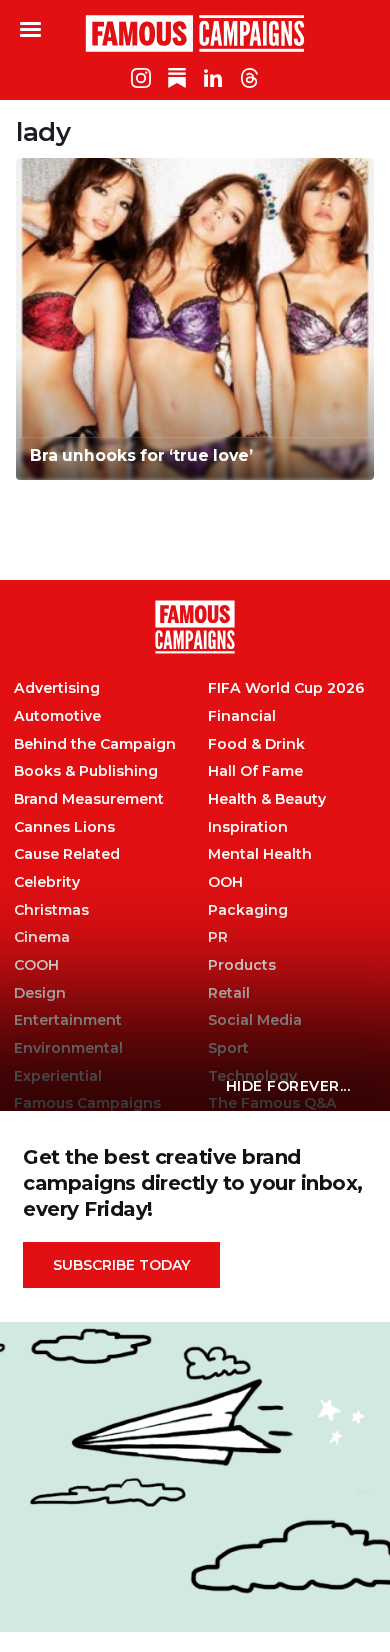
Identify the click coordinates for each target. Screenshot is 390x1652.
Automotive (57, 716)
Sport (228, 1048)
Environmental (68, 1048)
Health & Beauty (267, 799)
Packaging (248, 910)
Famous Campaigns (195, 33)
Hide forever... (288, 1086)
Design (40, 993)
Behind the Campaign (95, 744)
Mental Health (260, 854)
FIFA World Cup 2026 (286, 688)
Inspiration (248, 827)
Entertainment (68, 1020)
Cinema (42, 937)
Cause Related (67, 854)
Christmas (51, 910)
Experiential (58, 1076)
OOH (225, 882)
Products (242, 965)
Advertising (57, 688)
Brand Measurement (89, 799)
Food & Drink (256, 744)
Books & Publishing (86, 771)
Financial (242, 716)
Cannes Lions (64, 827)
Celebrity (47, 882)
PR (218, 937)
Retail (229, 993)
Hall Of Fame (255, 771)
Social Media (255, 1020)
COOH (36, 965)
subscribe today (121, 1265)
